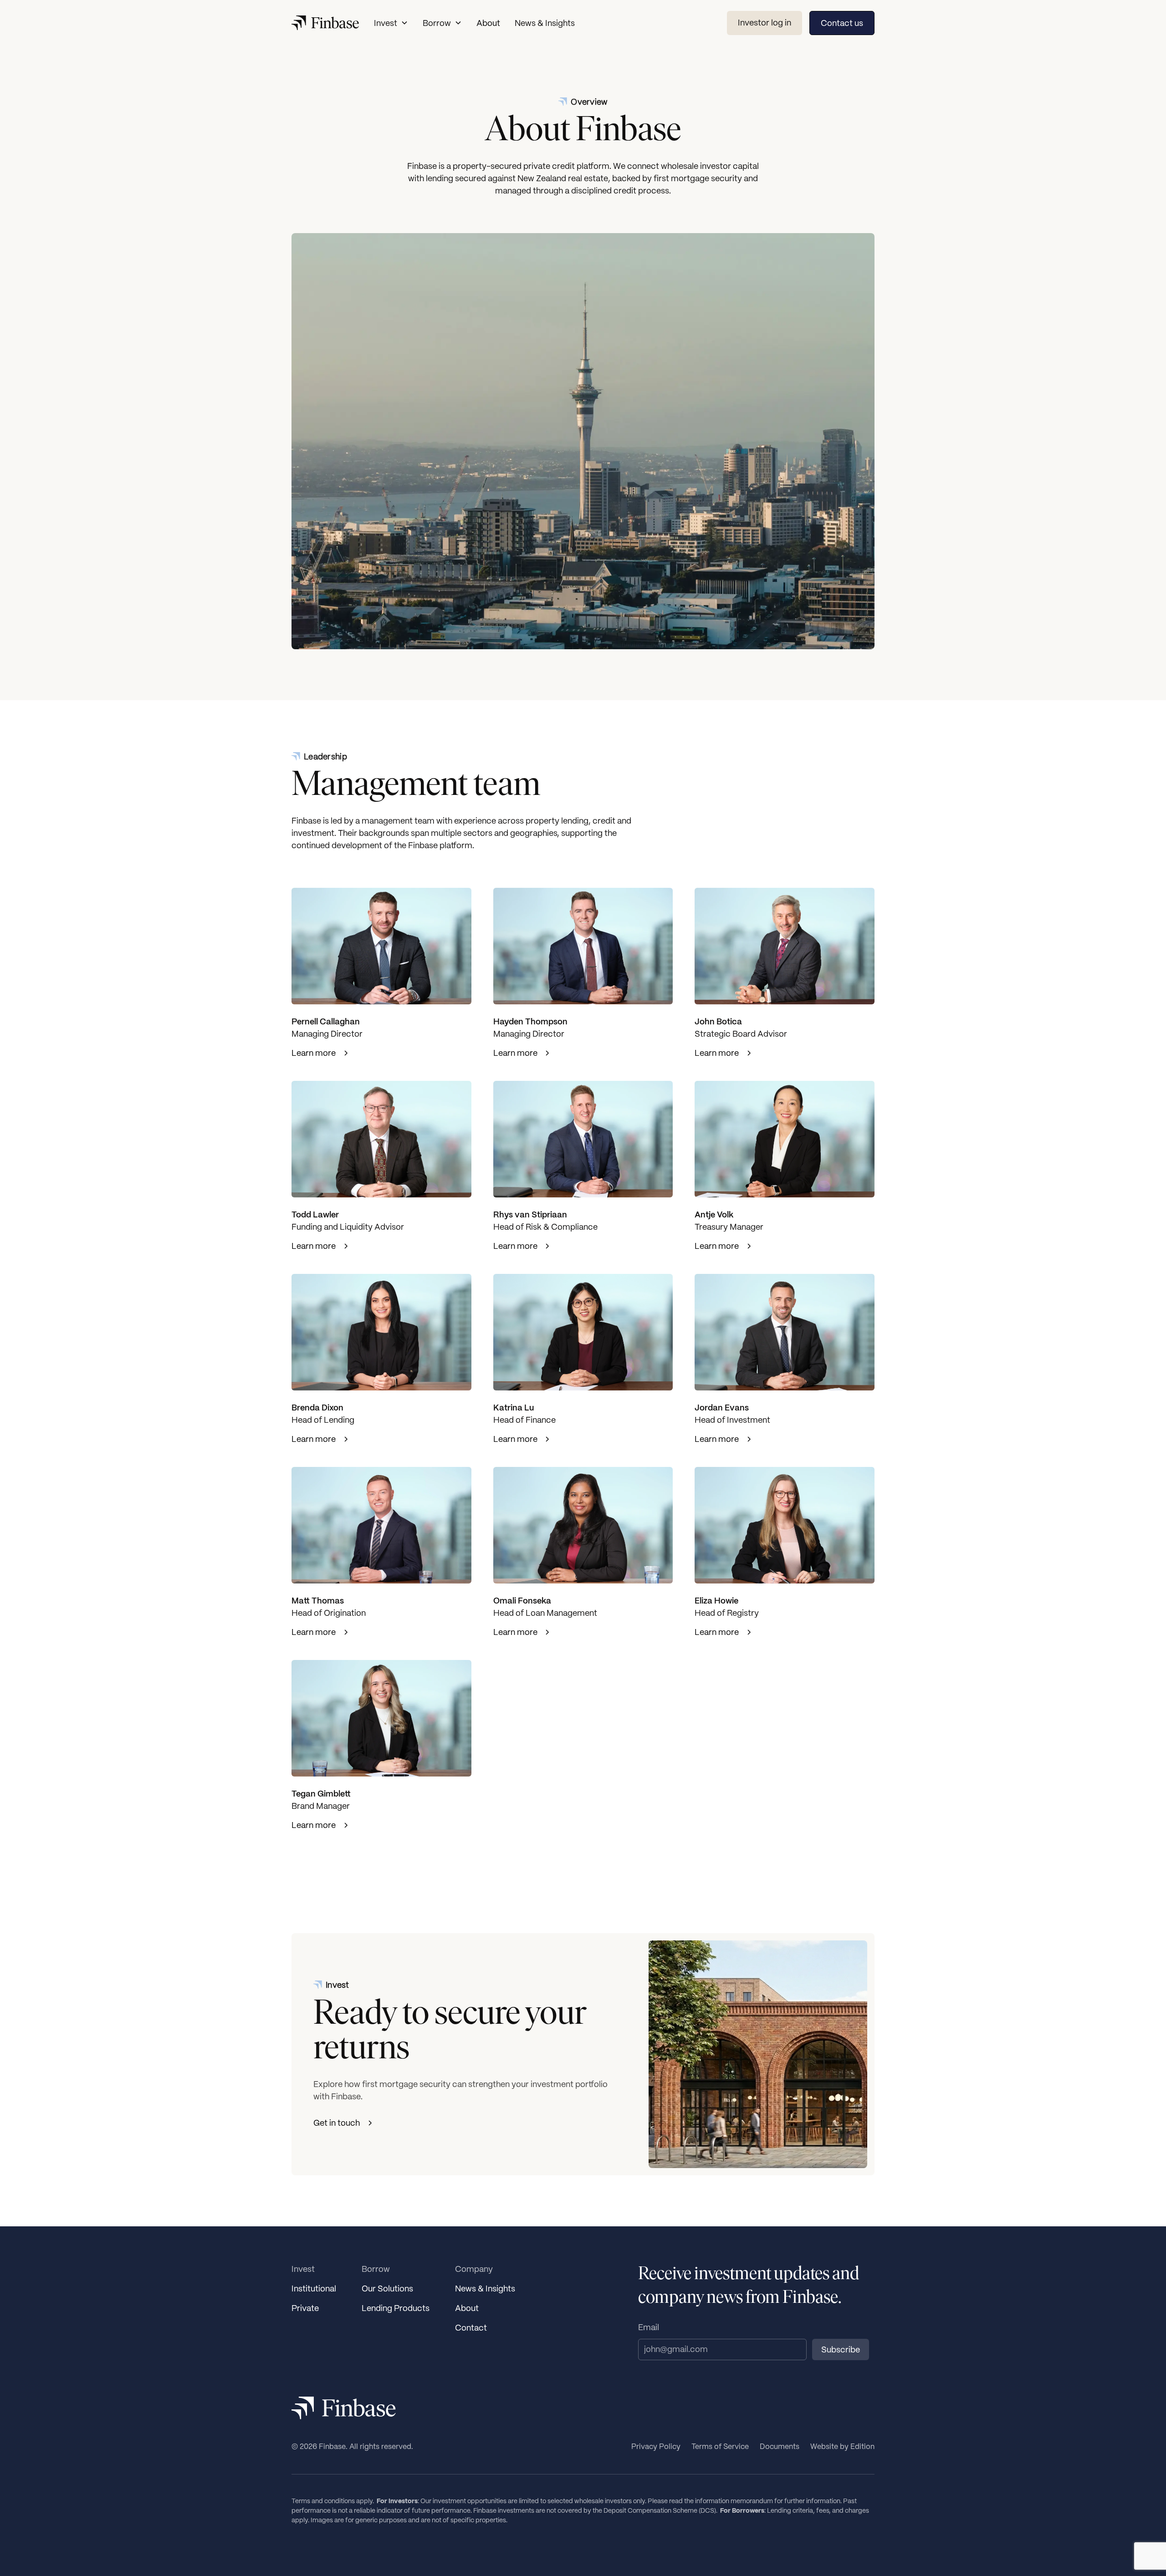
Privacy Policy (656, 2446)
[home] (325, 23)
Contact (471, 2328)
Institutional (314, 2288)
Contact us (842, 23)
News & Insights (545, 23)
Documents (780, 2446)
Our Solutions (387, 2288)
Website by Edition (842, 2446)
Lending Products (396, 2308)
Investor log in (765, 23)
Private (305, 2308)
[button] (391, 23)
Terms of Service (720, 2446)
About (488, 23)
